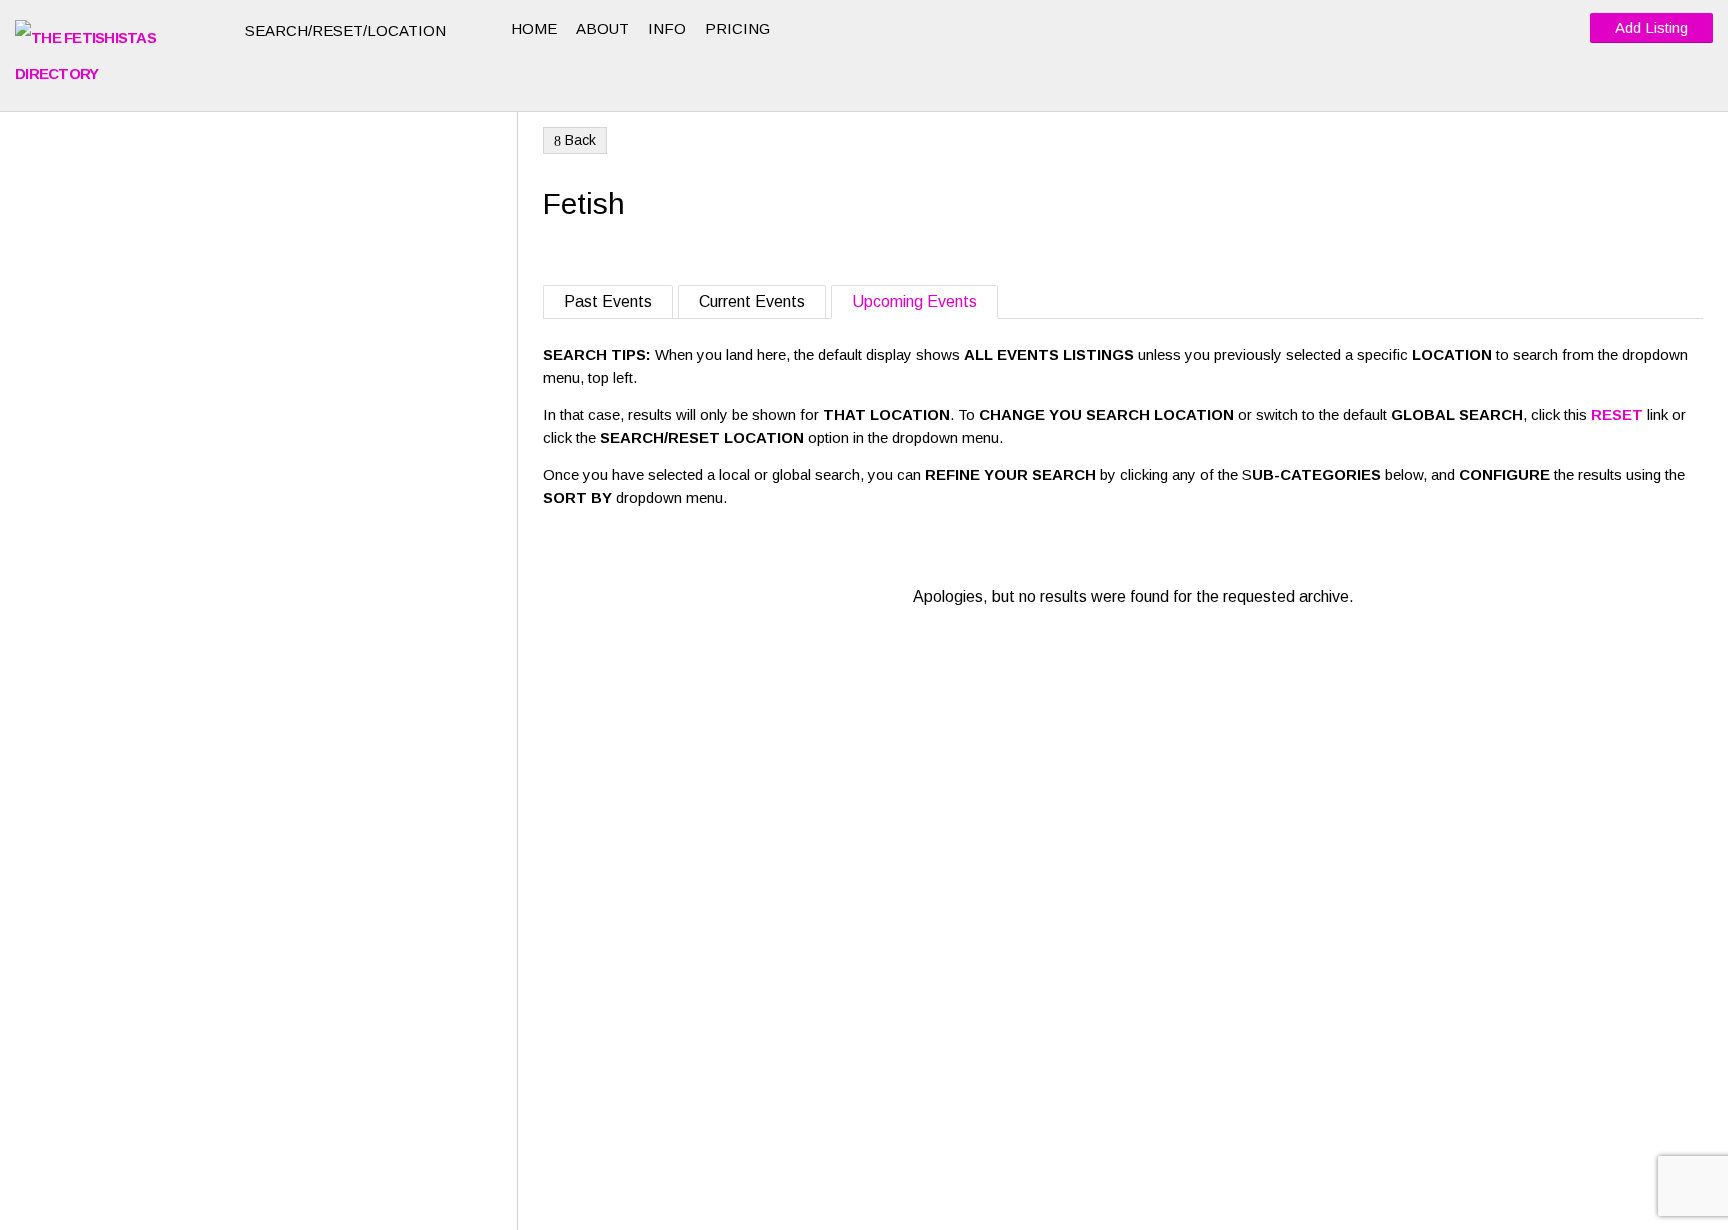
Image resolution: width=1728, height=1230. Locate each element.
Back (575, 140)
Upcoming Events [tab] (914, 301)
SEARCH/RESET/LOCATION (347, 30)
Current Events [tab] (752, 301)
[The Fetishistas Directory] (115, 56)
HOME (534, 28)
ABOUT (602, 28)
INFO (667, 28)
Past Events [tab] (608, 301)
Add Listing (1651, 27)
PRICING (737, 28)
